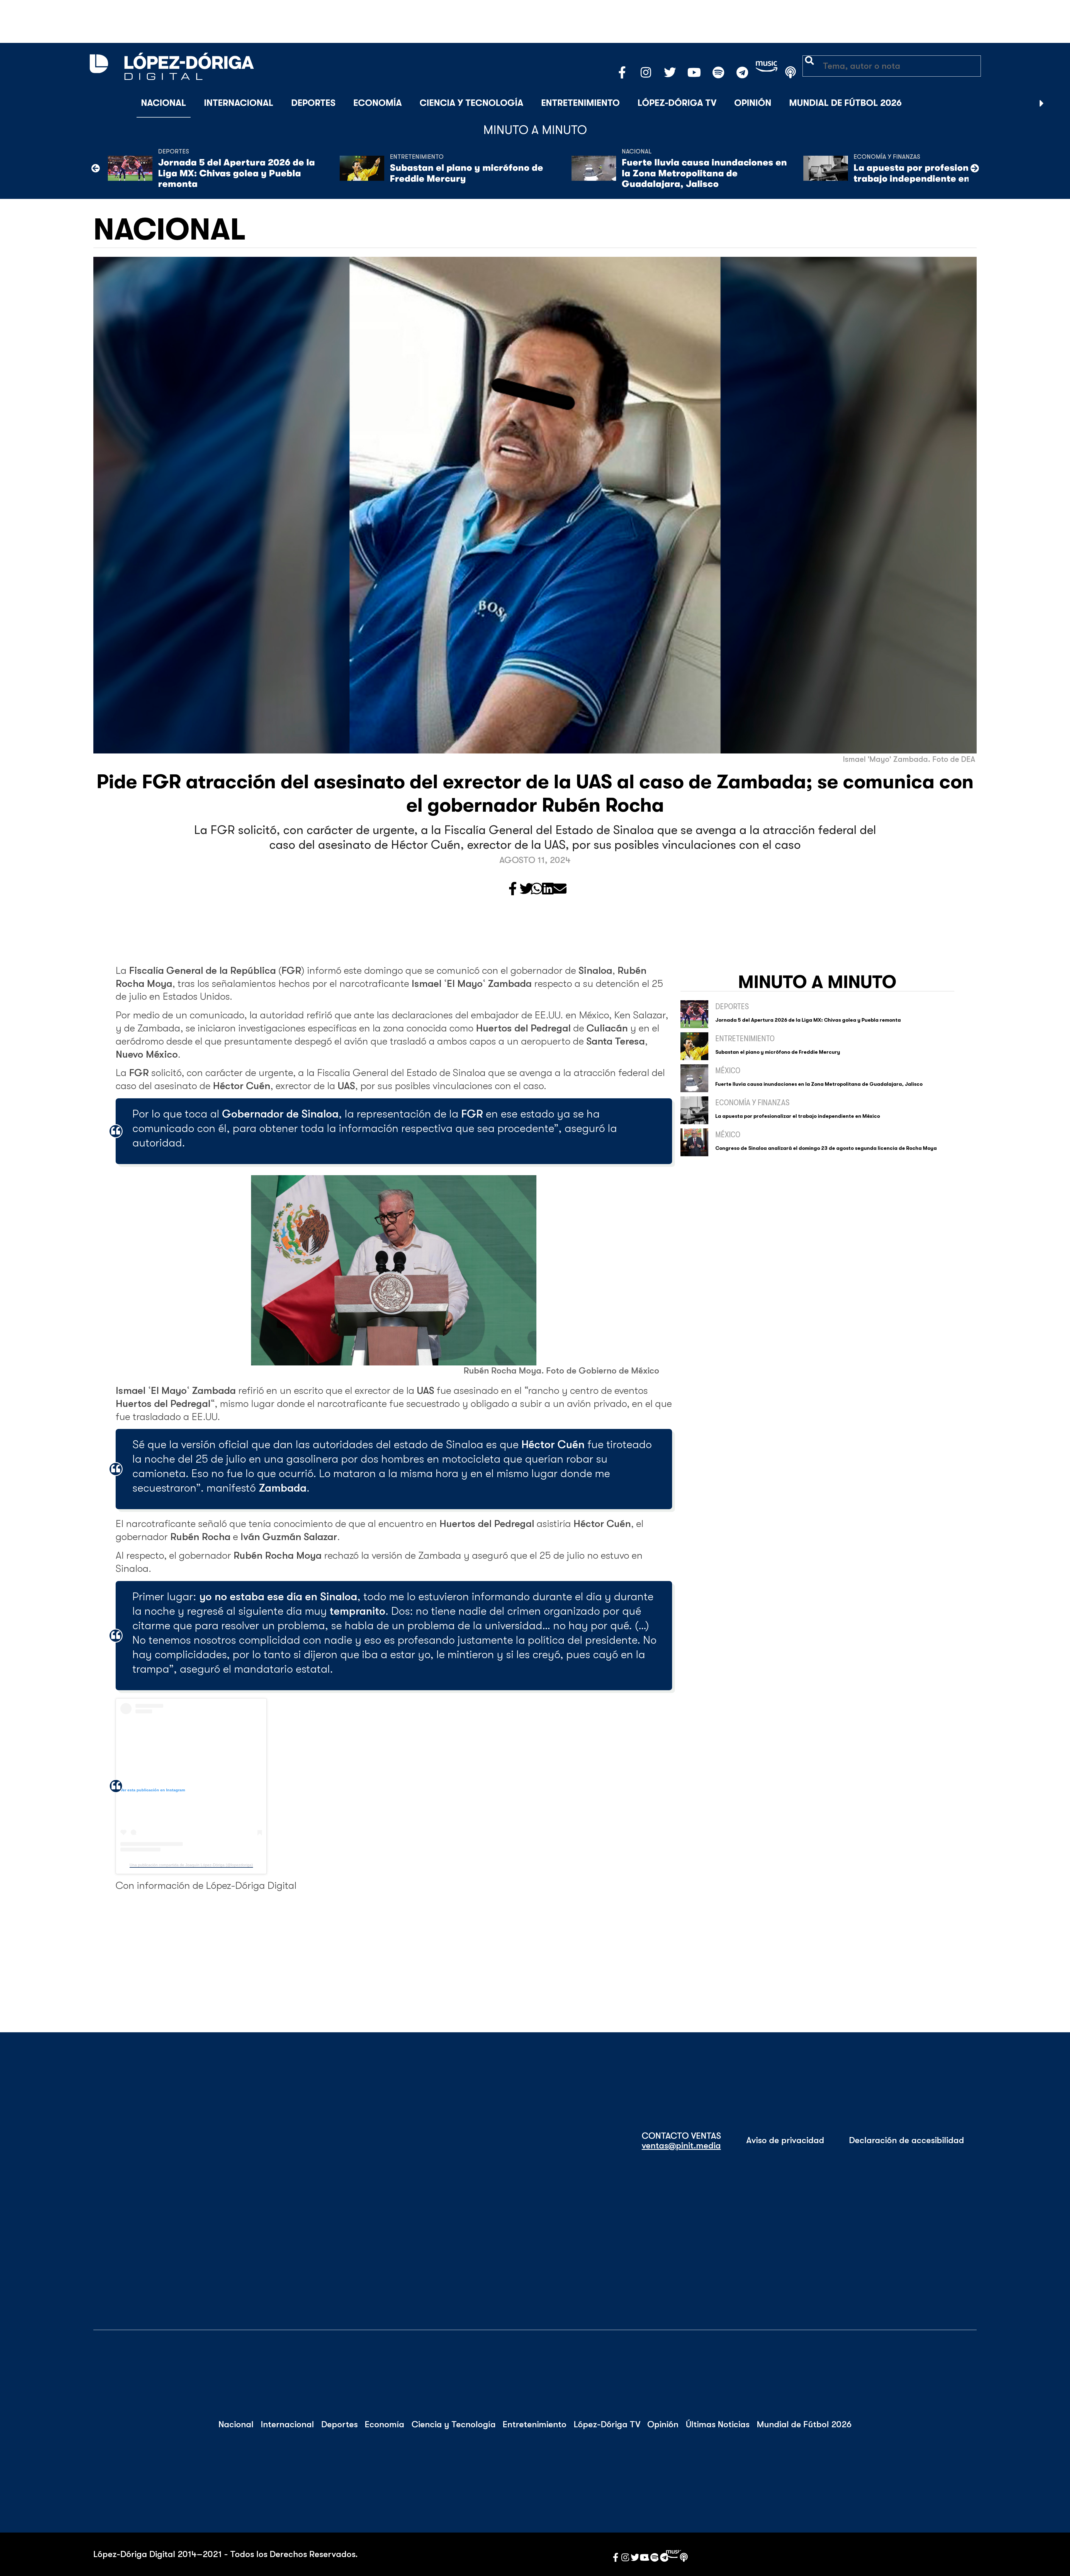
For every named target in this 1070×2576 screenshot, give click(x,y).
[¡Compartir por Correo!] (560, 889)
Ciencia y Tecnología (471, 103)
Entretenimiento (580, 103)
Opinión (753, 103)
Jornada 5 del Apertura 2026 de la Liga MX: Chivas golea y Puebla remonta (236, 173)
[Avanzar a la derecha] (1042, 103)
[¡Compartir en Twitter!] (526, 889)
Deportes (313, 103)
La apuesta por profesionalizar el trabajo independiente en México (929, 173)
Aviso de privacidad (785, 2140)
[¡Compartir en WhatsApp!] (537, 889)
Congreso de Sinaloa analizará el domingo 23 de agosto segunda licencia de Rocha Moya (826, 1148)
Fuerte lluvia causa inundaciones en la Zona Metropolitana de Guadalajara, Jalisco (704, 173)
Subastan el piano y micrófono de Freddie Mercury (466, 173)
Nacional (164, 103)
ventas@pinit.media (681, 2146)
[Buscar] (1056, 103)
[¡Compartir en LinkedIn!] (548, 889)
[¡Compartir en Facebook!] (513, 889)
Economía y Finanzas (887, 157)
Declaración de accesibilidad (907, 2140)
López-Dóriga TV (677, 103)
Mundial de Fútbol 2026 (845, 103)
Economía (378, 103)
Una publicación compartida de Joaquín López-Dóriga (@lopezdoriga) (191, 1865)
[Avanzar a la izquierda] (96, 168)
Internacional (239, 103)
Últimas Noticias (718, 2424)
